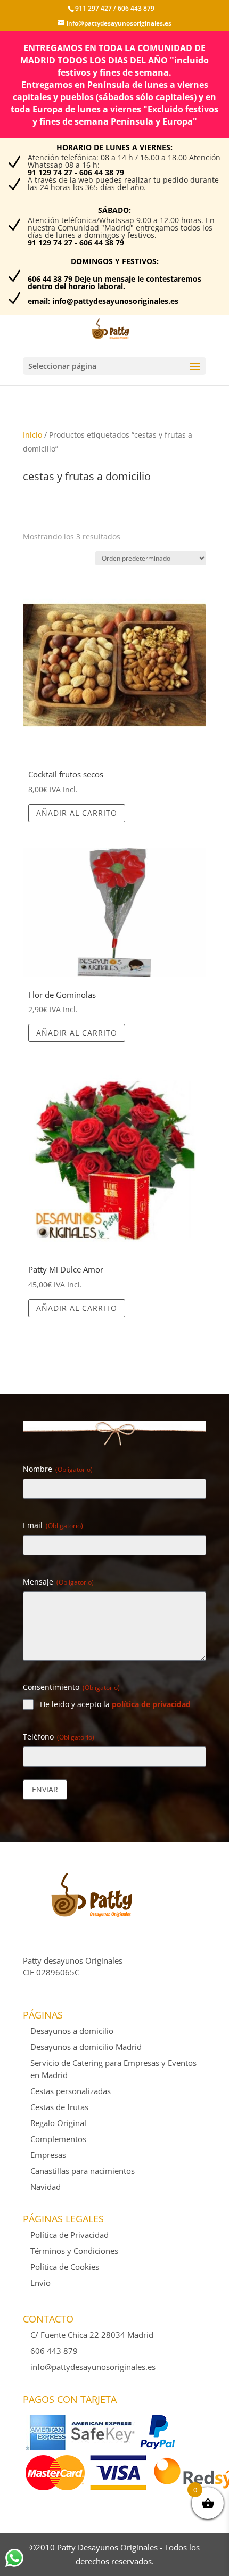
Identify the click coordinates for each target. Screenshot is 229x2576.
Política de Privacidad (69, 2235)
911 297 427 (93, 8)
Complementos (58, 2139)
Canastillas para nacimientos (83, 2171)
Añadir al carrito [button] (77, 813)
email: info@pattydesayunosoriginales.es (103, 301)
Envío (40, 2283)
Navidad (46, 2187)
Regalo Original (58, 2123)
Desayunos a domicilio (72, 2031)
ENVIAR (45, 1789)
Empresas (48, 2155)
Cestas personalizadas (71, 2091)
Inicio (32, 435)
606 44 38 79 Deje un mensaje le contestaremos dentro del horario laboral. (114, 282)
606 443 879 (135, 8)
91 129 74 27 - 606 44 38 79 (76, 172)
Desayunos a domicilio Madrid (86, 2047)
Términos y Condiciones (74, 2251)
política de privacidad (151, 1704)
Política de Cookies (65, 2267)
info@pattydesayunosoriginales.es (93, 2367)
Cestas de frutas (59, 2107)
